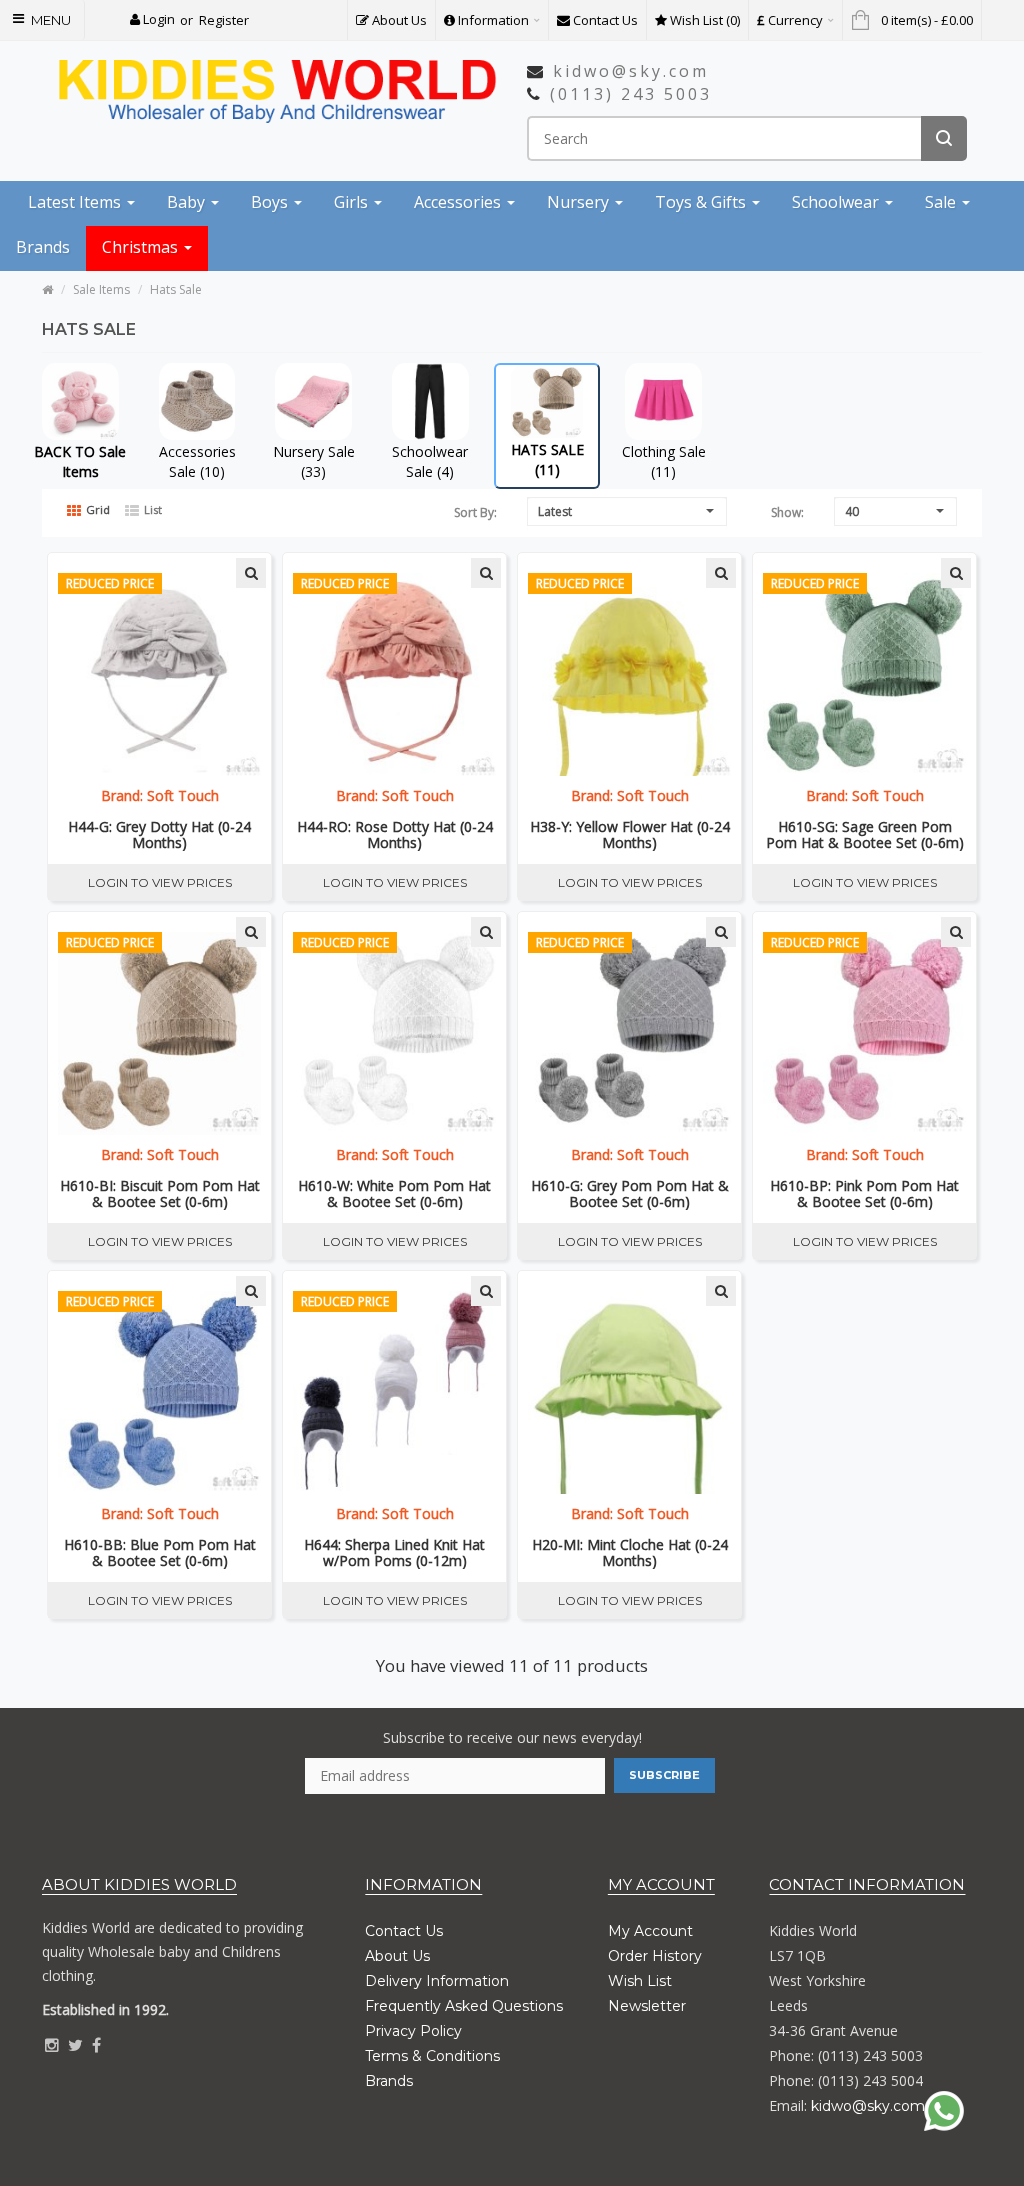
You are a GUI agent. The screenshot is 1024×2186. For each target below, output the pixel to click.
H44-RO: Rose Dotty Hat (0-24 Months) (395, 835)
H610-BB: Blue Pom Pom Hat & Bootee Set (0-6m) (160, 1553)
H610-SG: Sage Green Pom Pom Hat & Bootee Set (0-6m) (865, 835)
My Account (650, 1931)
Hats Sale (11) (547, 459)
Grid (96, 509)
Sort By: (475, 512)
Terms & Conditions (432, 2056)
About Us (397, 1956)
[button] (152, 19)
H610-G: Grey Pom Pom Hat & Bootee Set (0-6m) (630, 1194)
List (151, 509)
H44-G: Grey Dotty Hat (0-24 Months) (159, 835)
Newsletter (647, 2006)
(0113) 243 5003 (631, 94)
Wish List (640, 1981)
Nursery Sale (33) (314, 461)
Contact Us (404, 1931)
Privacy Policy (413, 2031)
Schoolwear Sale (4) (430, 461)
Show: (787, 512)
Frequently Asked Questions (464, 2006)
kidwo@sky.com (631, 71)
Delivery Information (437, 1981)
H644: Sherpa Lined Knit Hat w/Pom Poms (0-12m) (394, 1553)
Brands (389, 2081)
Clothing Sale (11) (664, 461)
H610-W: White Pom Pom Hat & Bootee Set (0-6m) (394, 1194)
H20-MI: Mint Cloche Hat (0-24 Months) (630, 1553)
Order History (655, 1956)
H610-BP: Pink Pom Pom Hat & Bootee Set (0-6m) (864, 1194)
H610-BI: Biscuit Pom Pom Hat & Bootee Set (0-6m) (160, 1194)
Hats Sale (176, 289)
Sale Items (101, 289)
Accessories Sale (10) (197, 461)
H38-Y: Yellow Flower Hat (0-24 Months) (630, 835)
